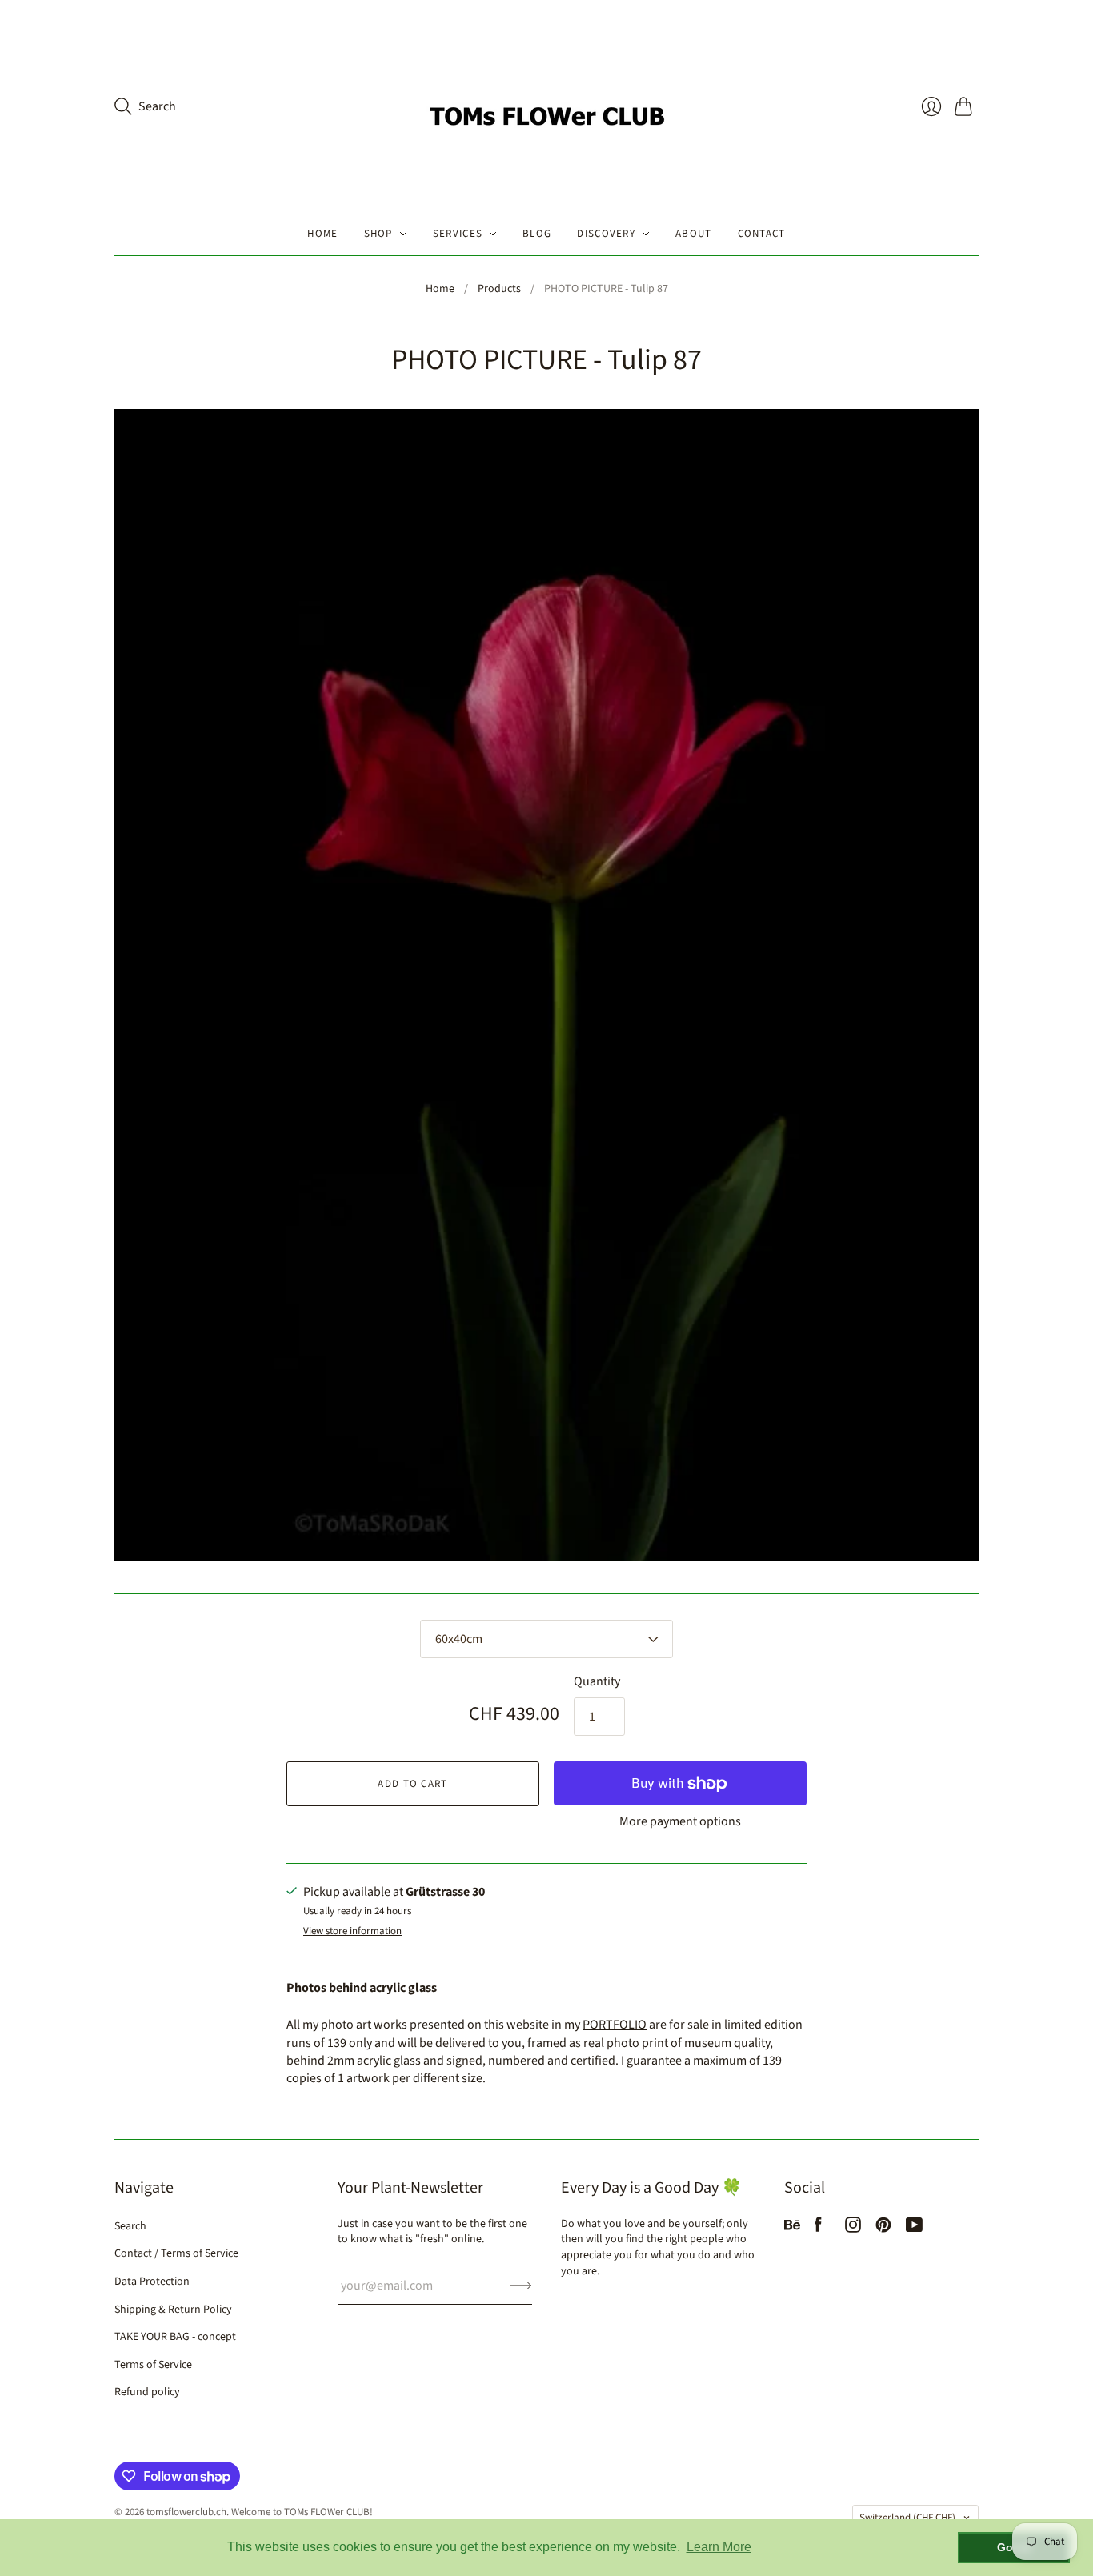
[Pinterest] (883, 2229)
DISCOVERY (606, 234)
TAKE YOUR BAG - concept (175, 2337)
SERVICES (458, 234)
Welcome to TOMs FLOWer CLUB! (302, 2512)
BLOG (537, 234)
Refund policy (147, 2392)
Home (440, 289)
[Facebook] (818, 2229)
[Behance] (792, 2229)
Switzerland (907, 2518)
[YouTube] (914, 2229)
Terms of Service (153, 2365)
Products (499, 289)
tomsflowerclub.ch (186, 2512)
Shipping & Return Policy (173, 2310)
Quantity (597, 1681)
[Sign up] (521, 2286)
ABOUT (694, 234)
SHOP (378, 234)
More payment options (680, 1821)
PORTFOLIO (615, 2025)
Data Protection (152, 2282)
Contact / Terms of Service (176, 2253)
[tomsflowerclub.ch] (546, 106)
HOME (322, 234)
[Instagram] (853, 2229)
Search (130, 2226)
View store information (352, 1931)
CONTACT (762, 234)
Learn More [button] (719, 2547)
